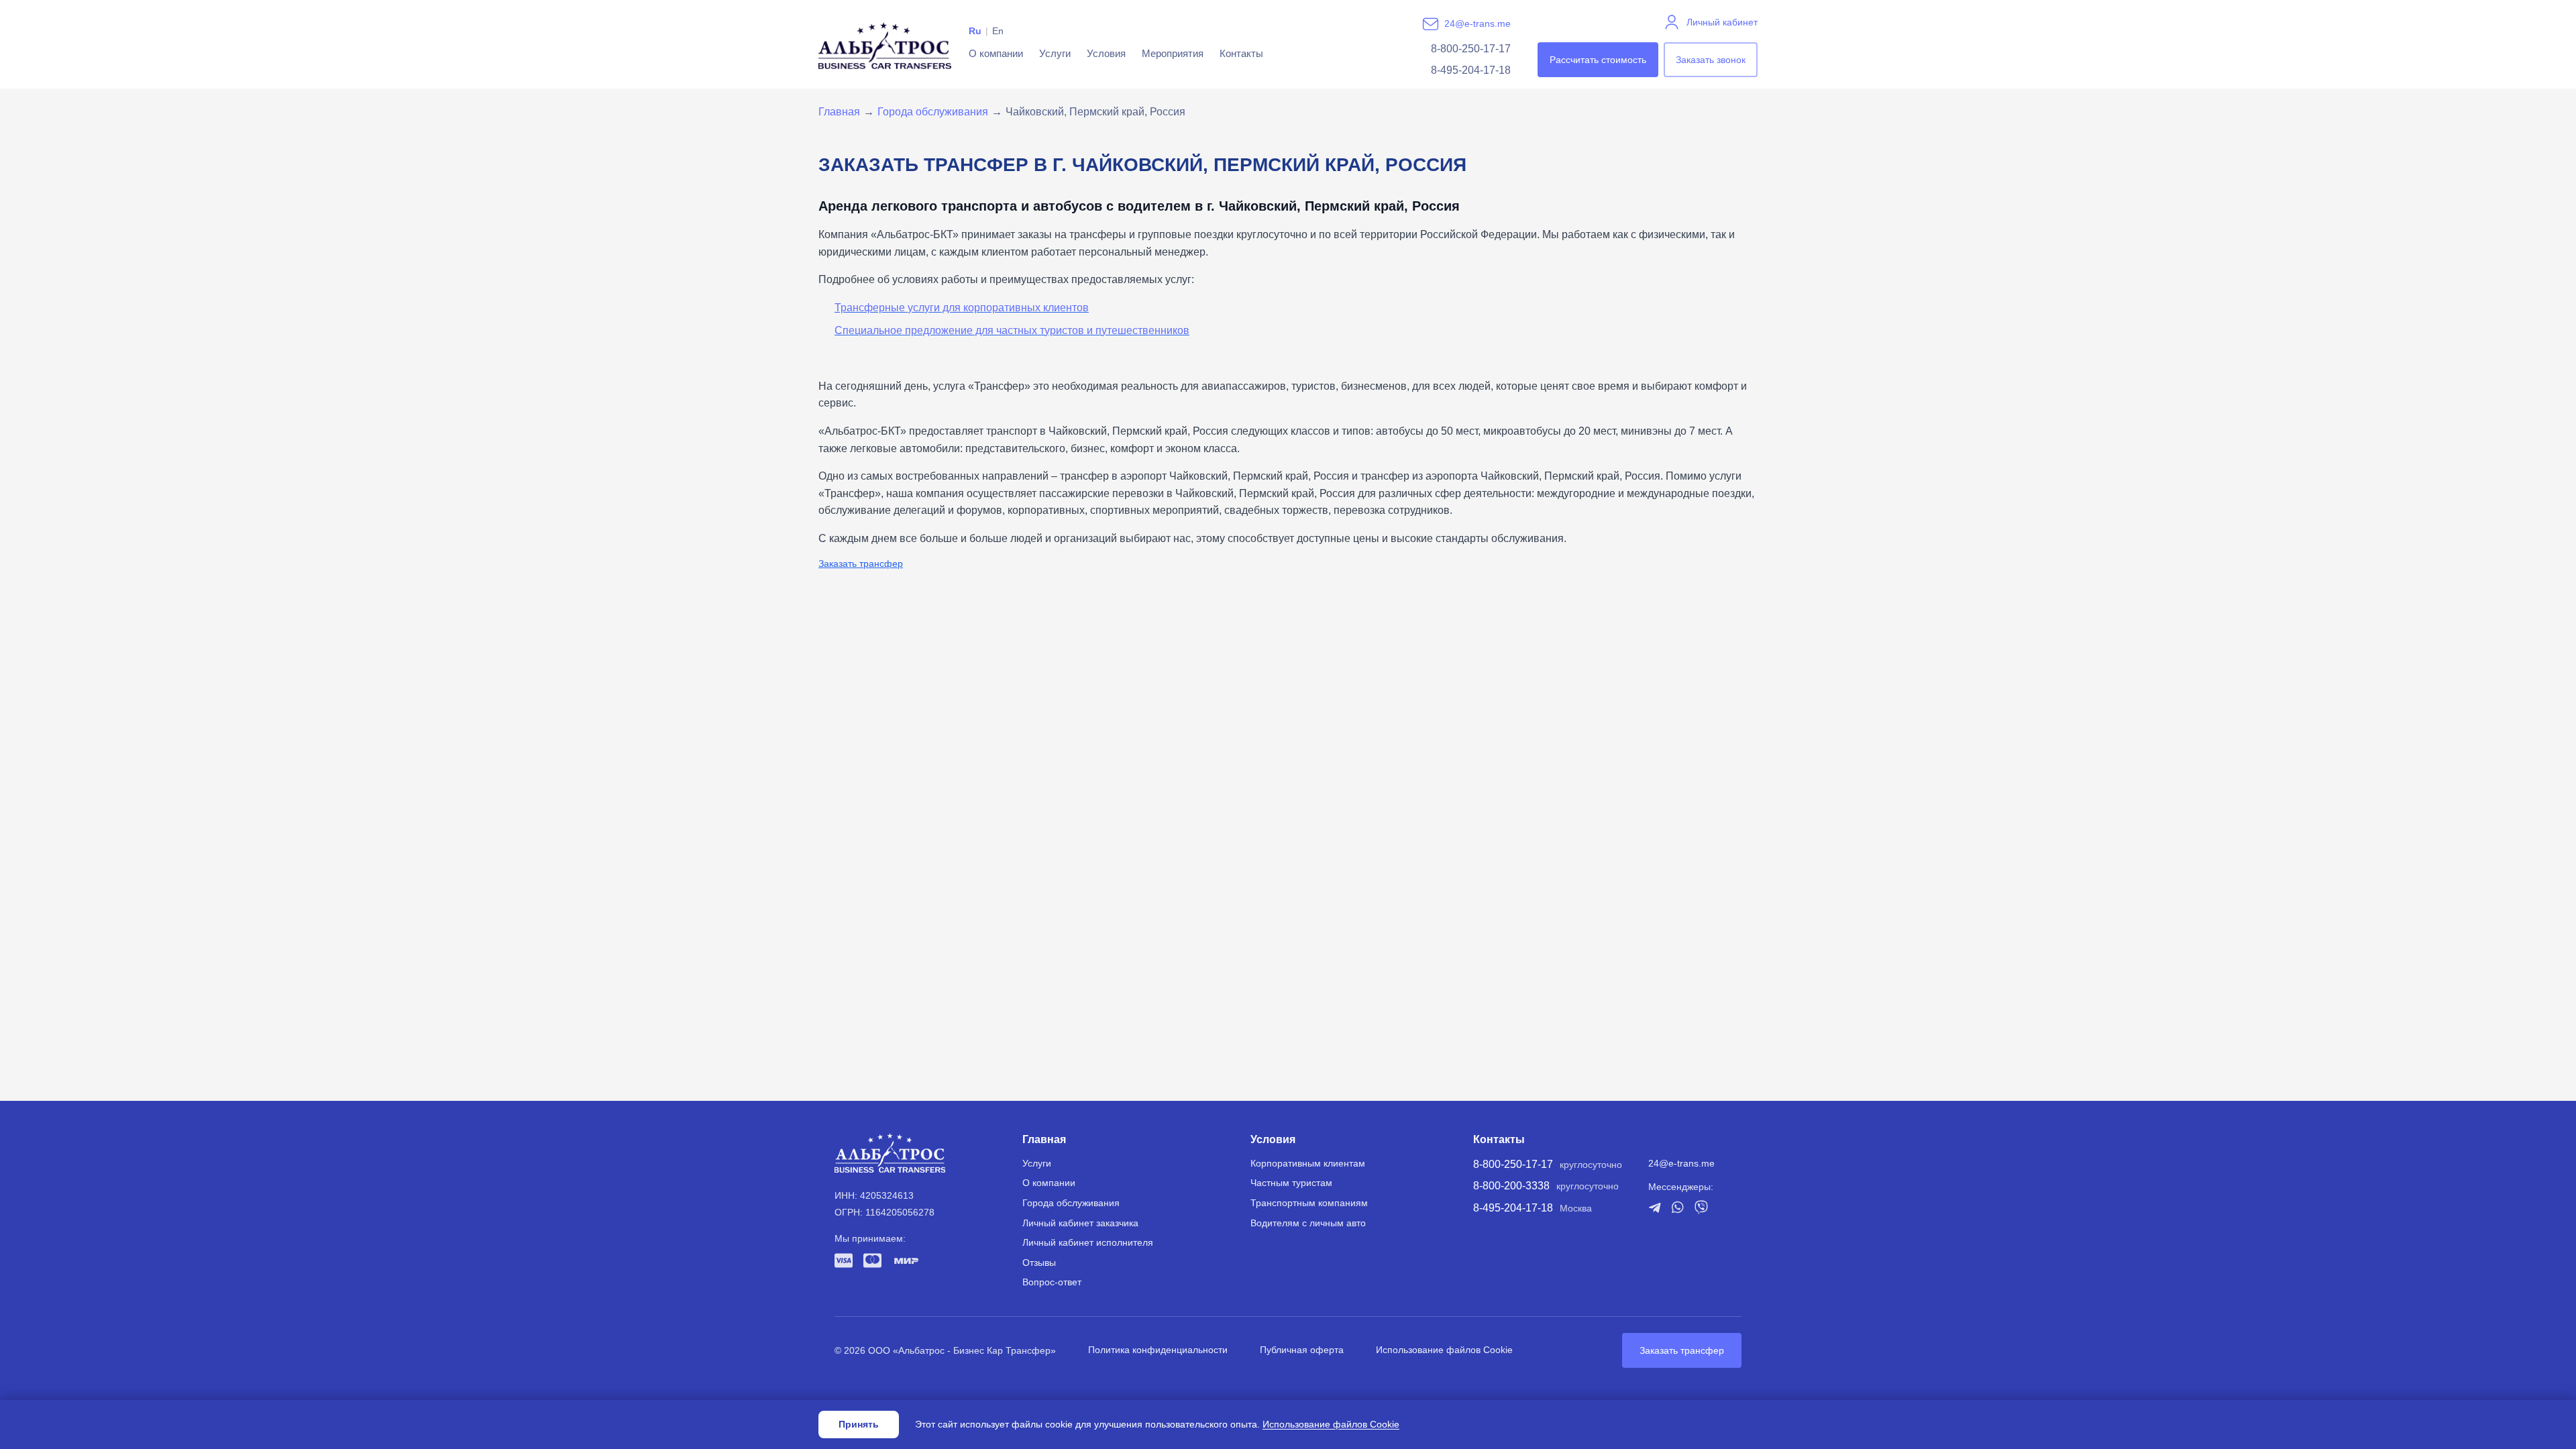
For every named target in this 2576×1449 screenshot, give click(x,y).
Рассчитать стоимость (1598, 60)
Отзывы (1039, 1263)
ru (975, 31)
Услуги (1055, 53)
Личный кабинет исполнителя (1088, 1242)
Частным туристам (1291, 1183)
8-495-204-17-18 (1471, 70)
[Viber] (1701, 1207)
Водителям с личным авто (1308, 1223)
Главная (839, 112)
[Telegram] (1655, 1207)
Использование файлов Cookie (1444, 1350)
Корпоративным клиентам (1308, 1163)
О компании (996, 53)
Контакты (1241, 53)
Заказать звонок (1711, 60)
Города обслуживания (933, 112)
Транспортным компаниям (1309, 1203)
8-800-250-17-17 (1471, 49)
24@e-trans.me (1478, 23)
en (998, 31)
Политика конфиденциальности (1158, 1350)
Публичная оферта (1302, 1350)
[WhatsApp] (1678, 1207)
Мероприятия (1173, 53)
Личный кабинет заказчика (1080, 1223)
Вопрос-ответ (1052, 1282)
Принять (859, 1424)
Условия (1106, 53)
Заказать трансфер (861, 563)
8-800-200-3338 (1511, 1186)
